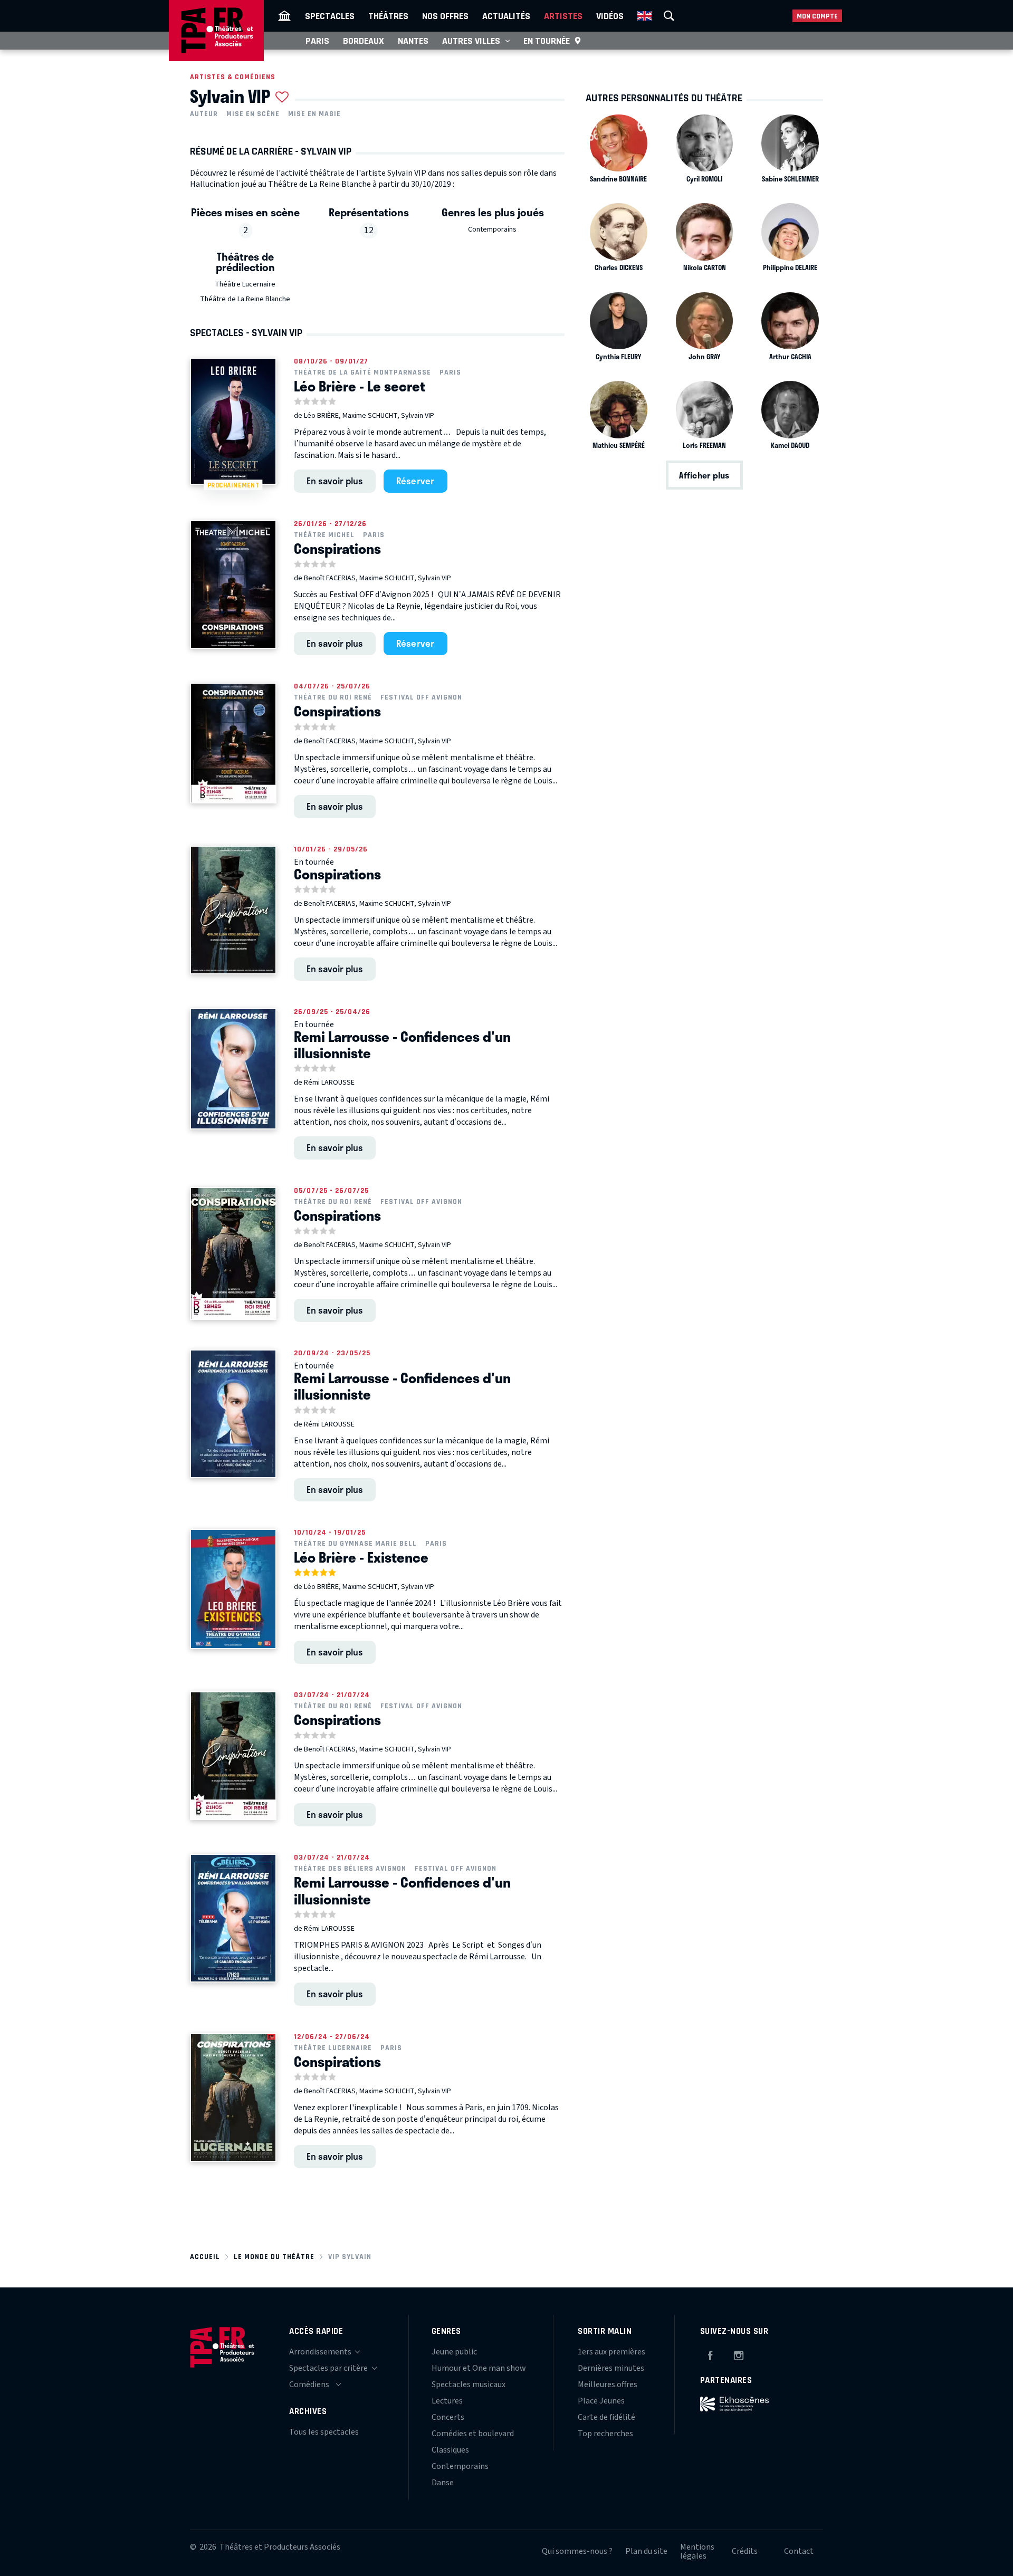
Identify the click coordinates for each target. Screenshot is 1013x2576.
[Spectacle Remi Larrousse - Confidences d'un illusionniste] (233, 1069)
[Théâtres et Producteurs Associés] (284, 16)
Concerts (448, 2417)
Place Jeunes (601, 2401)
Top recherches (605, 2434)
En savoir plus (335, 481)
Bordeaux (364, 41)
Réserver (415, 481)
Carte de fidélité (606, 2417)
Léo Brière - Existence (361, 1557)
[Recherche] (669, 16)
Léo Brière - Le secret (360, 386)
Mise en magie (314, 114)
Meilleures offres (608, 2385)
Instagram (739, 2354)
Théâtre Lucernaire (245, 284)
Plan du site (646, 2551)
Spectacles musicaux (469, 2385)
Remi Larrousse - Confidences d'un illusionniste (402, 1045)
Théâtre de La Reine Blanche (245, 299)
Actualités (506, 16)
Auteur (204, 114)
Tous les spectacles (324, 2432)
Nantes (413, 41)
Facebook (710, 2354)
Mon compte (817, 16)
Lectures (447, 2401)
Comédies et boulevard (473, 2434)
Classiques (450, 2450)
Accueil (205, 2257)
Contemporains (492, 229)
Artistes (563, 16)
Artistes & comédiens (233, 77)
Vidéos (610, 16)
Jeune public (454, 2352)
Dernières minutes (611, 2368)
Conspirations (337, 549)
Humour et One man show (479, 2368)
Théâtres (388, 16)
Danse (443, 2483)
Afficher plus (704, 475)
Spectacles (330, 16)
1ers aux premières (611, 2352)
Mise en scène (253, 114)
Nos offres (445, 16)
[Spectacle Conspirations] (233, 585)
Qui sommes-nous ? (577, 2551)
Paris (317, 41)
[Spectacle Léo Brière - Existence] (233, 1589)
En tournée (547, 41)
